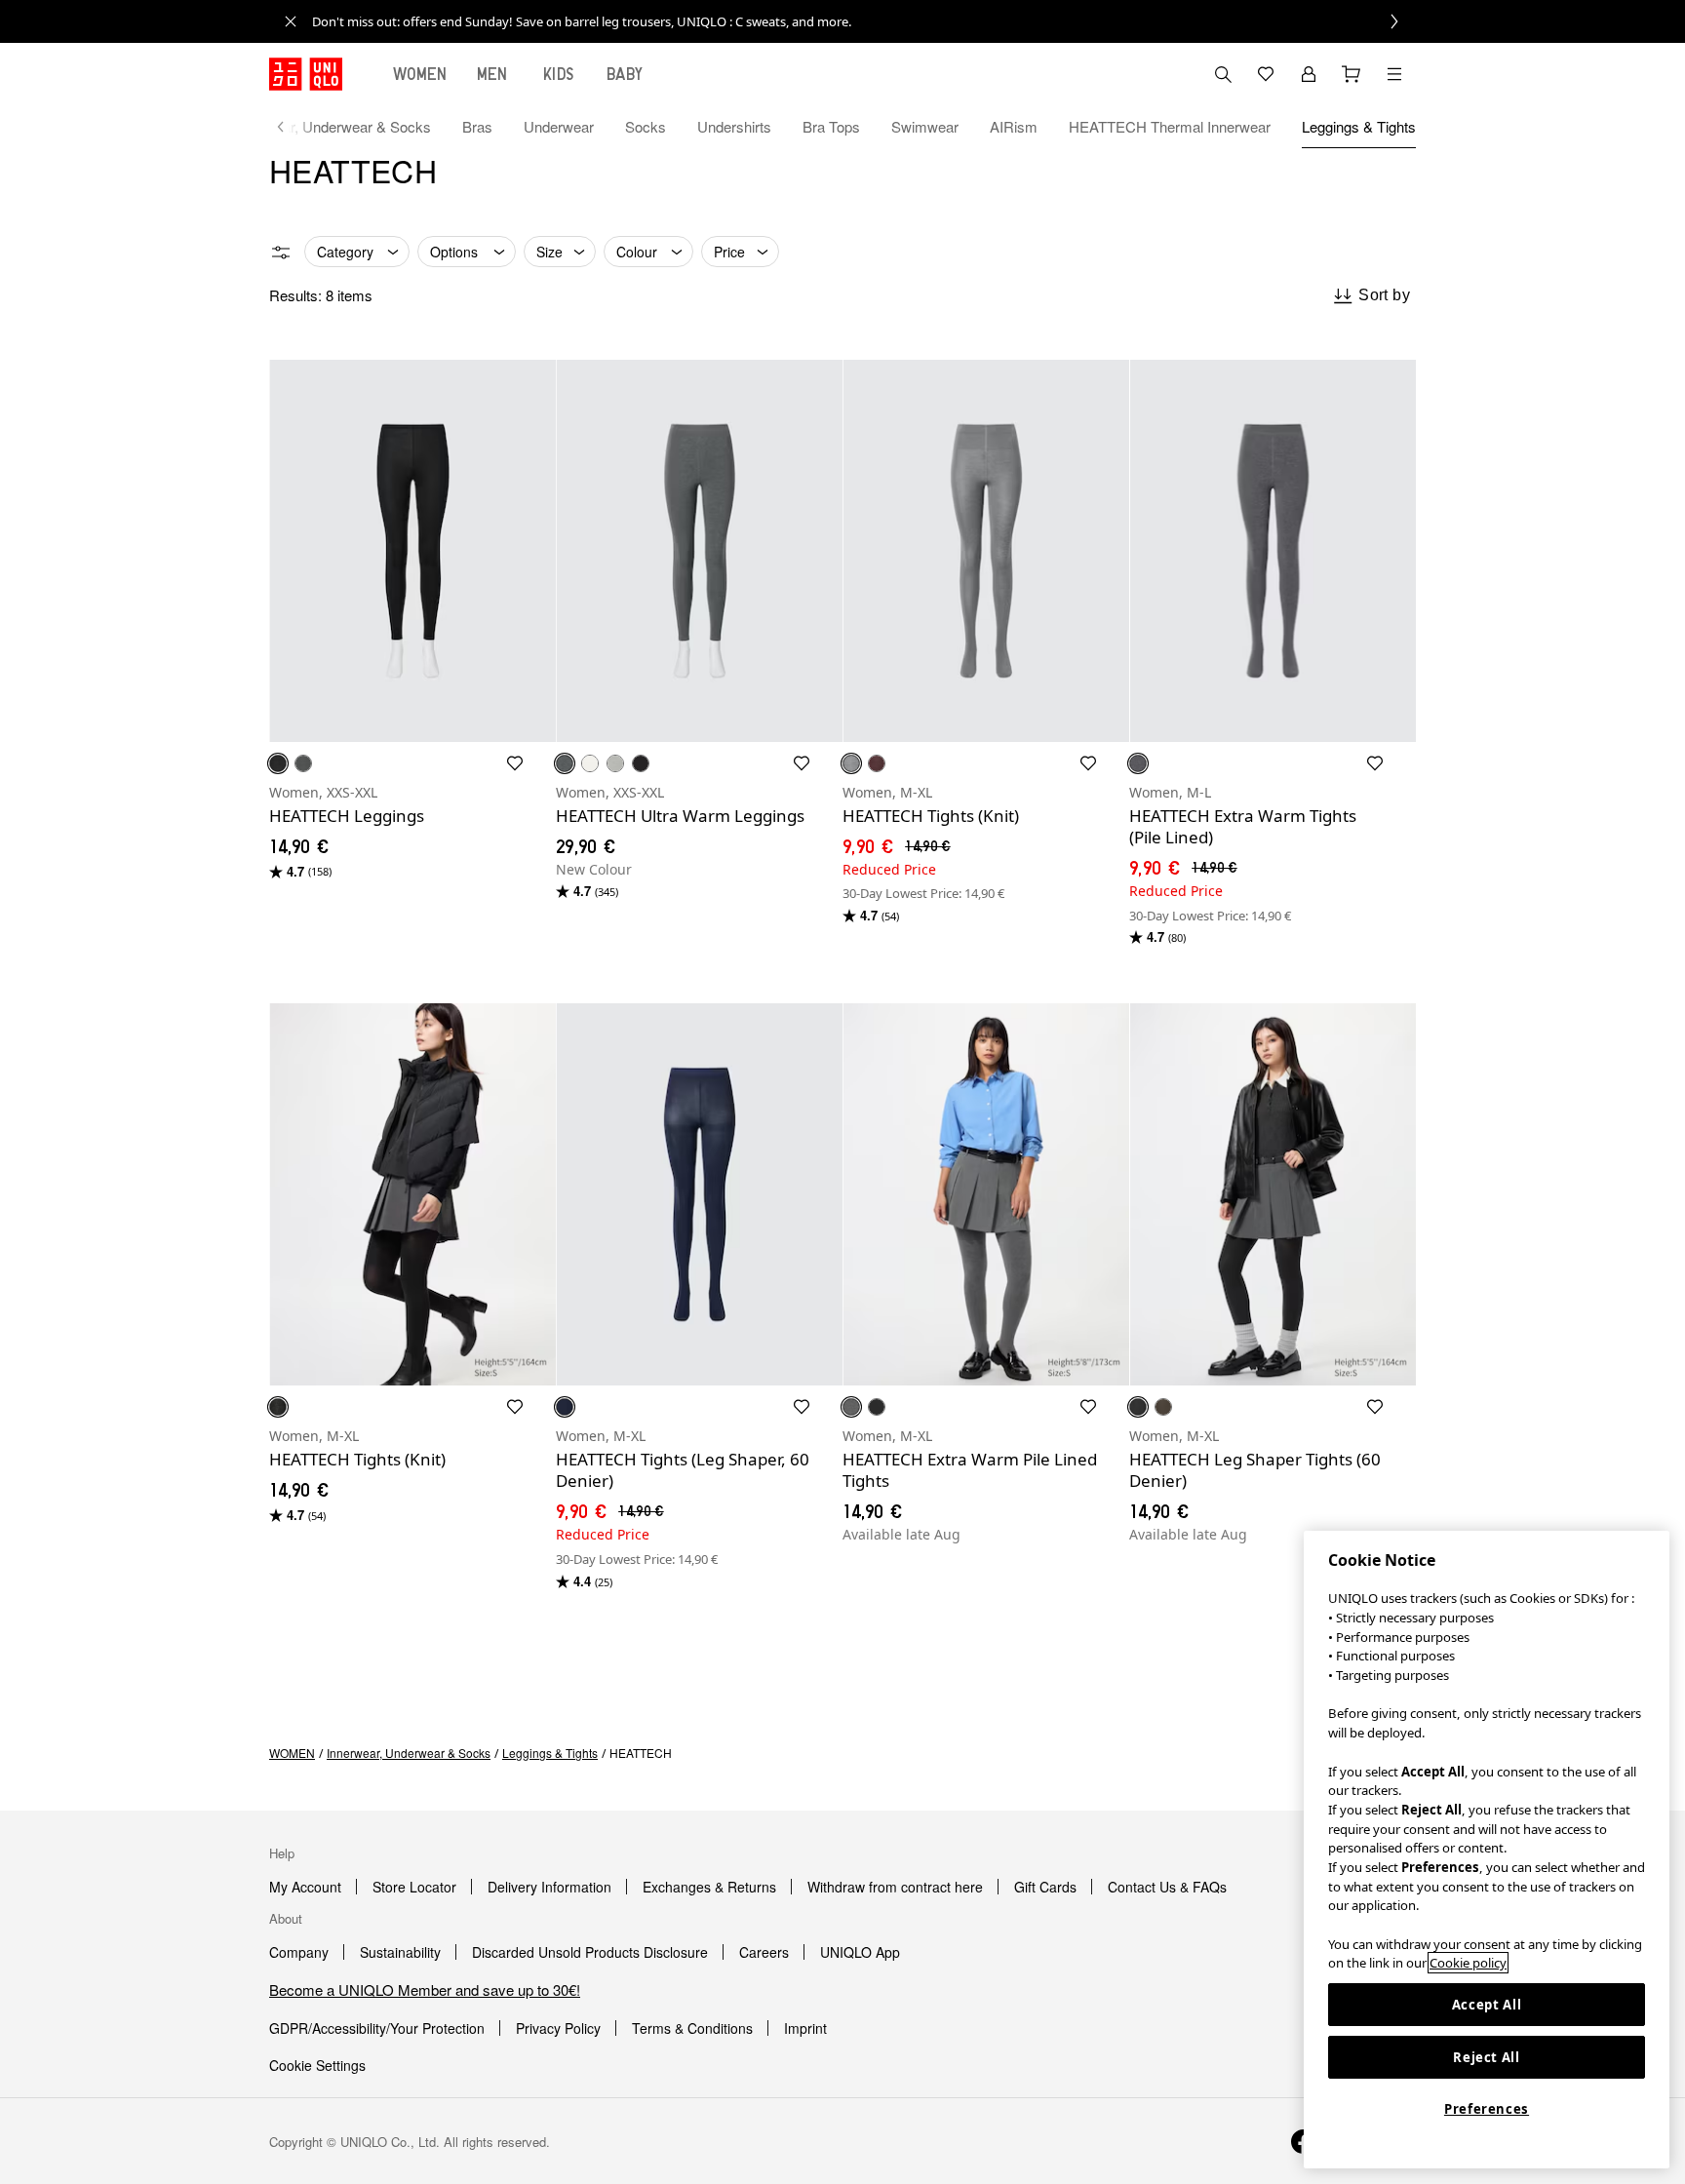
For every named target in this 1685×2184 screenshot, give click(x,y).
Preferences (1487, 2109)
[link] (864, 21)
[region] (1487, 1850)
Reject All (1487, 2057)
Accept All (1487, 2005)
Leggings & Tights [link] (550, 1753)
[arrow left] (291, 127)
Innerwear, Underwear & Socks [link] (409, 1753)
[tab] (420, 74)
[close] (291, 21)
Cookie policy (1468, 1963)
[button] (412, 551)
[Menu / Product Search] (1394, 74)
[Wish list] (1266, 74)
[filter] (281, 253)
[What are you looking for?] (1223, 74)
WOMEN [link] (292, 1753)
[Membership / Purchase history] (1309, 74)
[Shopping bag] (1352, 74)
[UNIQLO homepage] (306, 74)
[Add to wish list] (515, 763)
